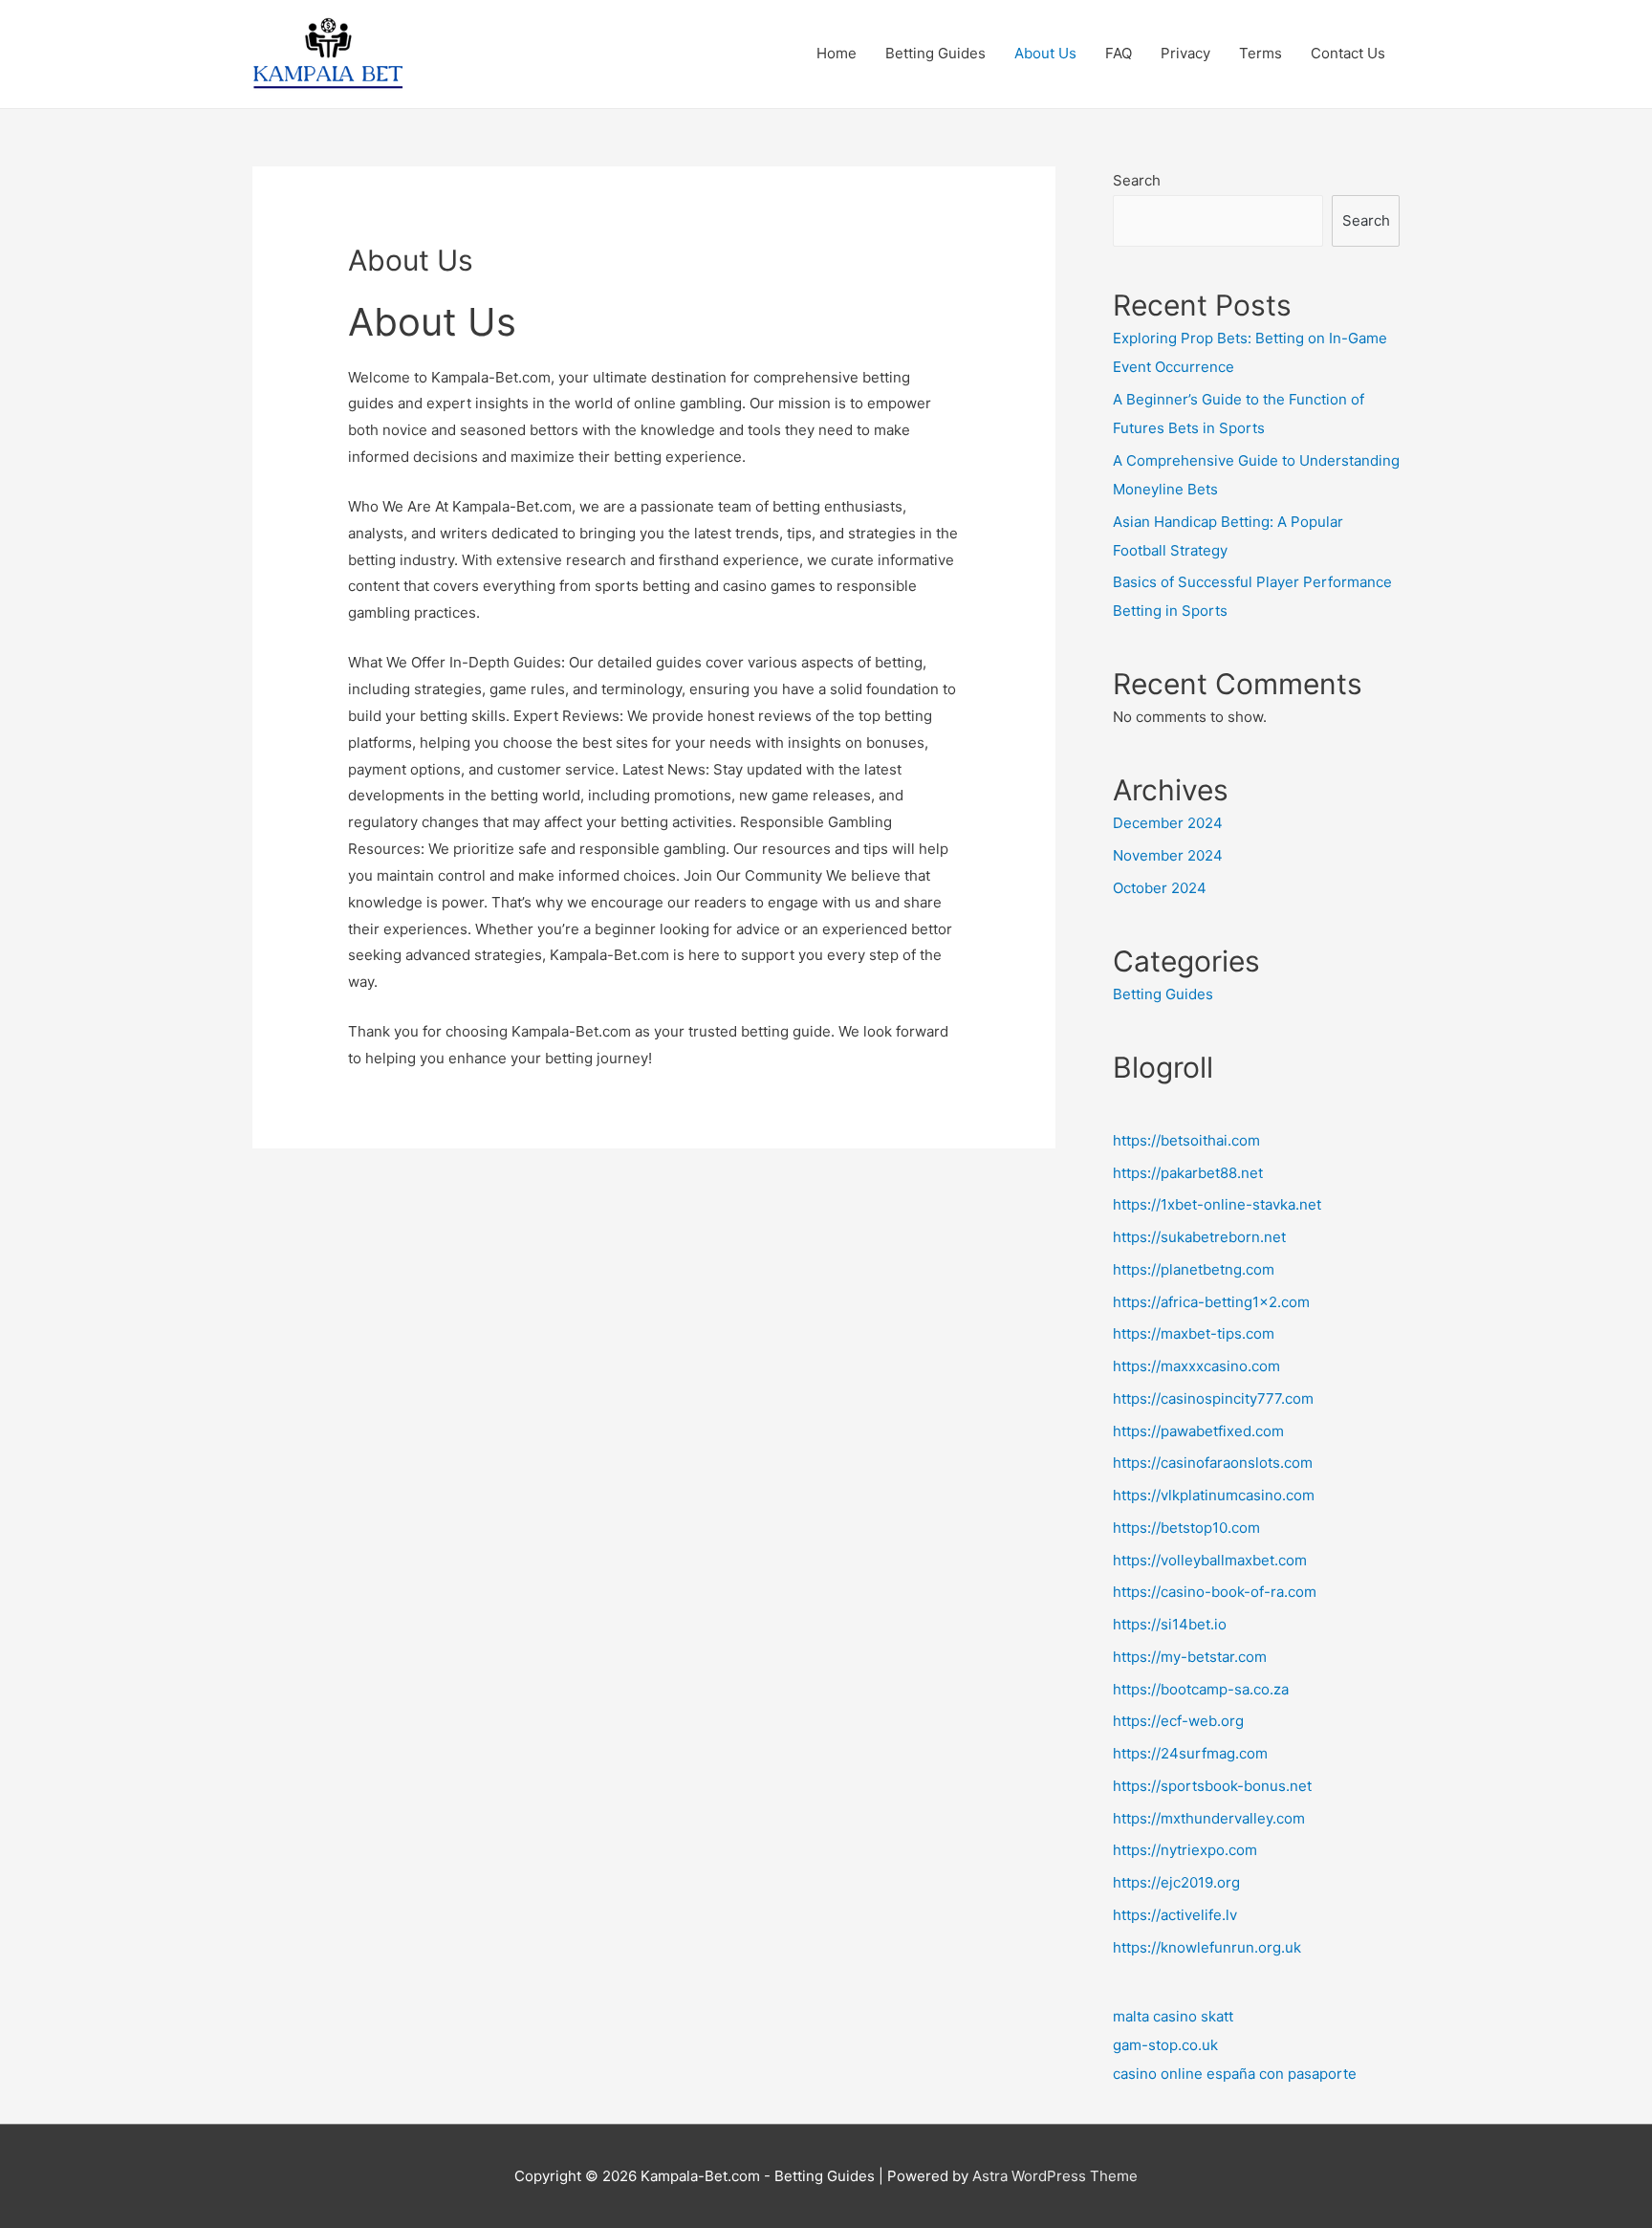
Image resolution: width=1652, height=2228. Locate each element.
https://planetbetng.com (1194, 1269)
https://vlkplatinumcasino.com (1214, 1495)
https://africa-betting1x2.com (1211, 1302)
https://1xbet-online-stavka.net (1217, 1204)
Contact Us (1348, 53)
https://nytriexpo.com (1185, 1850)
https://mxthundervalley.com (1209, 1818)
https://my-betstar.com (1190, 1657)
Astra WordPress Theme (1055, 2176)
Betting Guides (935, 53)
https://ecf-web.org (1178, 1721)
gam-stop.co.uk (1165, 2045)
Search (1137, 180)
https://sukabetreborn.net (1199, 1237)
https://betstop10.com (1186, 1528)
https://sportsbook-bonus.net (1212, 1786)
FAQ (1119, 53)
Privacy (1185, 53)
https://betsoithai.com (1186, 1140)
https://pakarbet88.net (1188, 1173)
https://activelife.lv (1175, 1915)
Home (837, 53)
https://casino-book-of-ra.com (1215, 1592)
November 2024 (1168, 855)
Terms (1261, 53)
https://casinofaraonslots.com (1213, 1463)
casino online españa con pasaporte (1235, 2074)
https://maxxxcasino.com (1196, 1366)
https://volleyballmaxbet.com (1210, 1560)
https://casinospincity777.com (1213, 1398)
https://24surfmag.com (1190, 1753)
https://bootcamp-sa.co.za (1201, 1689)
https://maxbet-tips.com (1194, 1333)
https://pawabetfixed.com (1198, 1431)
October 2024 (1160, 888)
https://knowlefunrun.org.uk (1207, 1947)
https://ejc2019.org (1176, 1882)
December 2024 (1168, 823)
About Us (1045, 53)
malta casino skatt (1173, 2016)
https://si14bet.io (1170, 1624)
